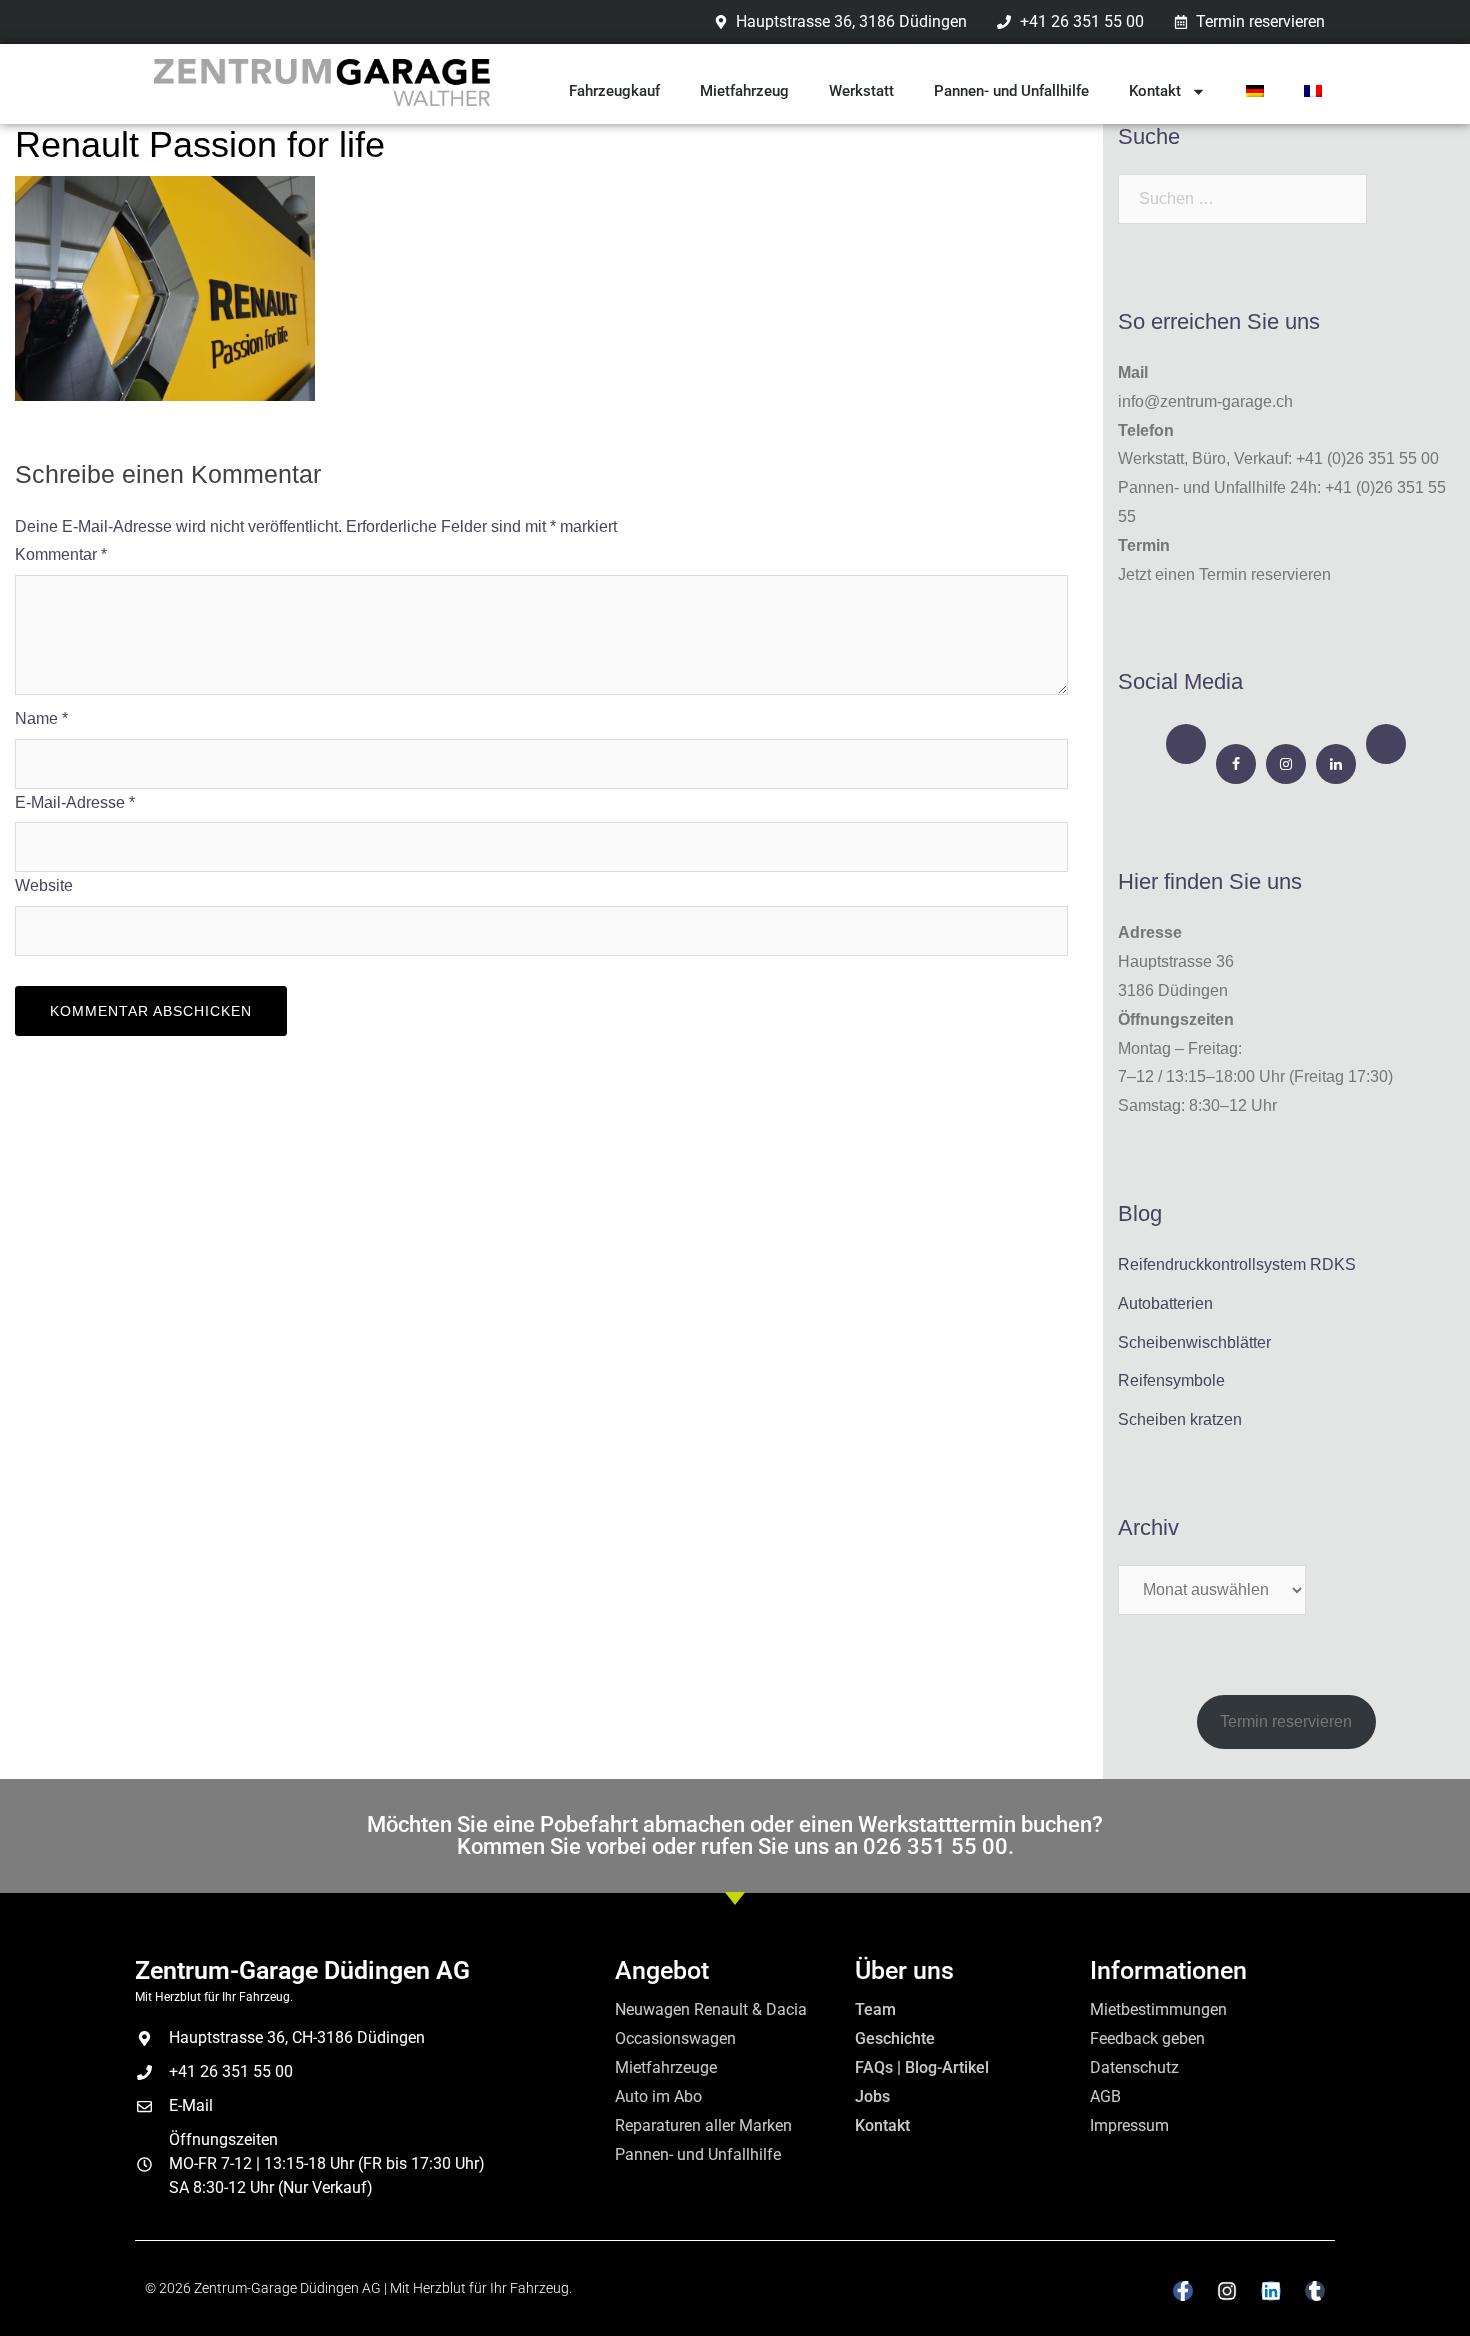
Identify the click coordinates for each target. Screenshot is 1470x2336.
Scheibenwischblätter (1194, 1342)
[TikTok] (1386, 744)
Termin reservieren (1286, 1721)
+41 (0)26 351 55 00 (1367, 458)
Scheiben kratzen (1180, 1419)
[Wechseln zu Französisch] (1313, 91)
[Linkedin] (1271, 2291)
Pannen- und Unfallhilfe (1011, 91)
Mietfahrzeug (744, 91)
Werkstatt (861, 91)
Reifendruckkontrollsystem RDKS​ (1237, 1264)
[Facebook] (1236, 764)
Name (41, 718)
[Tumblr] (1315, 2291)
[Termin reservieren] (1186, 744)
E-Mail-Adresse (75, 802)
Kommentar (61, 554)
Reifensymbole (1171, 1380)
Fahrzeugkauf (614, 91)
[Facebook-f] (1183, 2291)
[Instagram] (1286, 764)
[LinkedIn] (1336, 764)
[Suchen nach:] (1242, 199)
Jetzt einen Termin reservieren (1224, 574)
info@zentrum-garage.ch (1205, 401)
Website (44, 885)
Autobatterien (1165, 1303)
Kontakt (1155, 91)
